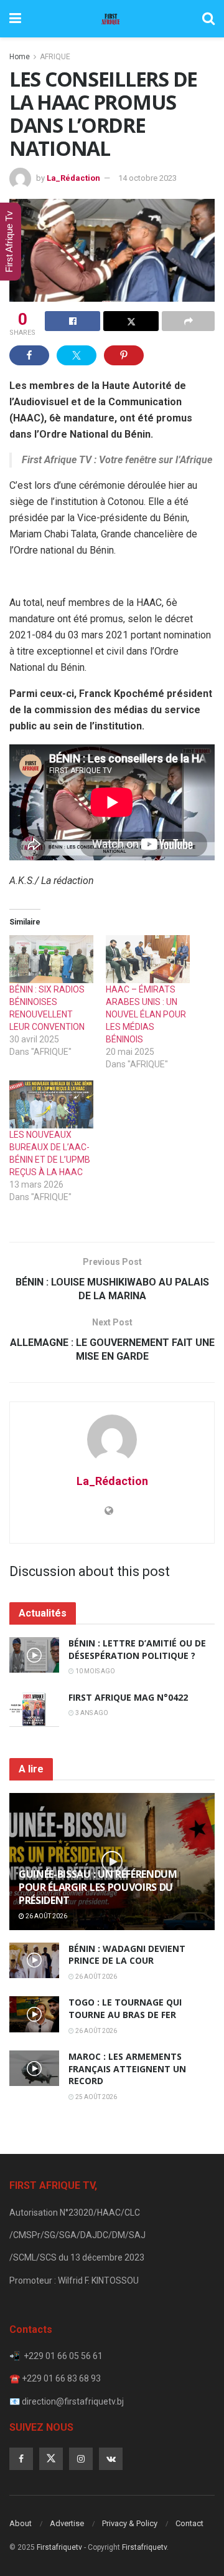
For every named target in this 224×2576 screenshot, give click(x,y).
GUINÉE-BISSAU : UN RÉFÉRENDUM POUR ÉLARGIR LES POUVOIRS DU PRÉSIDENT (98, 1887)
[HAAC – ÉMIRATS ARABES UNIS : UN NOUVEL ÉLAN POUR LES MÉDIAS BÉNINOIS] (148, 959)
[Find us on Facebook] (21, 2459)
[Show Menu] (15, 19)
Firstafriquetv (59, 2547)
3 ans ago (91, 1713)
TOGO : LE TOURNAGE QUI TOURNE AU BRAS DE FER (125, 2008)
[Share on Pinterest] (124, 355)
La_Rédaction (73, 178)
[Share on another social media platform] (188, 321)
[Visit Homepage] (111, 19)
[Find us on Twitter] (51, 2459)
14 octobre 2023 (147, 178)
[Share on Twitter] (131, 321)
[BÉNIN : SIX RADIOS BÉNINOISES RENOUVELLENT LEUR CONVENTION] (51, 959)
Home (20, 57)
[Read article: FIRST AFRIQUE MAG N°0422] (34, 1709)
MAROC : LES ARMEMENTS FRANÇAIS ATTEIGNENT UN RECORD (127, 2069)
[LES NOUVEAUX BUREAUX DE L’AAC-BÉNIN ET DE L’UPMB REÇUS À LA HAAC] (51, 1104)
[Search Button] (208, 19)
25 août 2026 (96, 2097)
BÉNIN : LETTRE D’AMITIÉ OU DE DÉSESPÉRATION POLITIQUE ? (137, 1649)
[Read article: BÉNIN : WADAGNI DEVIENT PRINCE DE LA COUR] (34, 1960)
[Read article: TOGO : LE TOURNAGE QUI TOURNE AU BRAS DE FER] (34, 2014)
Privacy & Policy (130, 2523)
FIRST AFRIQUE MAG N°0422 (128, 1697)
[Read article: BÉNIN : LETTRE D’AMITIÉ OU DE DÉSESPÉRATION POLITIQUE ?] (34, 1655)
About (21, 2523)
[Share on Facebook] (72, 321)
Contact (189, 2523)
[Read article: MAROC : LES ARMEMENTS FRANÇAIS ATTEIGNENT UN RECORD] (34, 2068)
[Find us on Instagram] (81, 2459)
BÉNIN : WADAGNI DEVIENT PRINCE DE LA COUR (127, 1955)
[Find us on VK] (111, 2459)
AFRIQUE (55, 57)
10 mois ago (95, 1671)
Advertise (67, 2523)
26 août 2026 (46, 1916)
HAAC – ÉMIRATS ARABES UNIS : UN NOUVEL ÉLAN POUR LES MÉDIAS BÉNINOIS (146, 1014)
